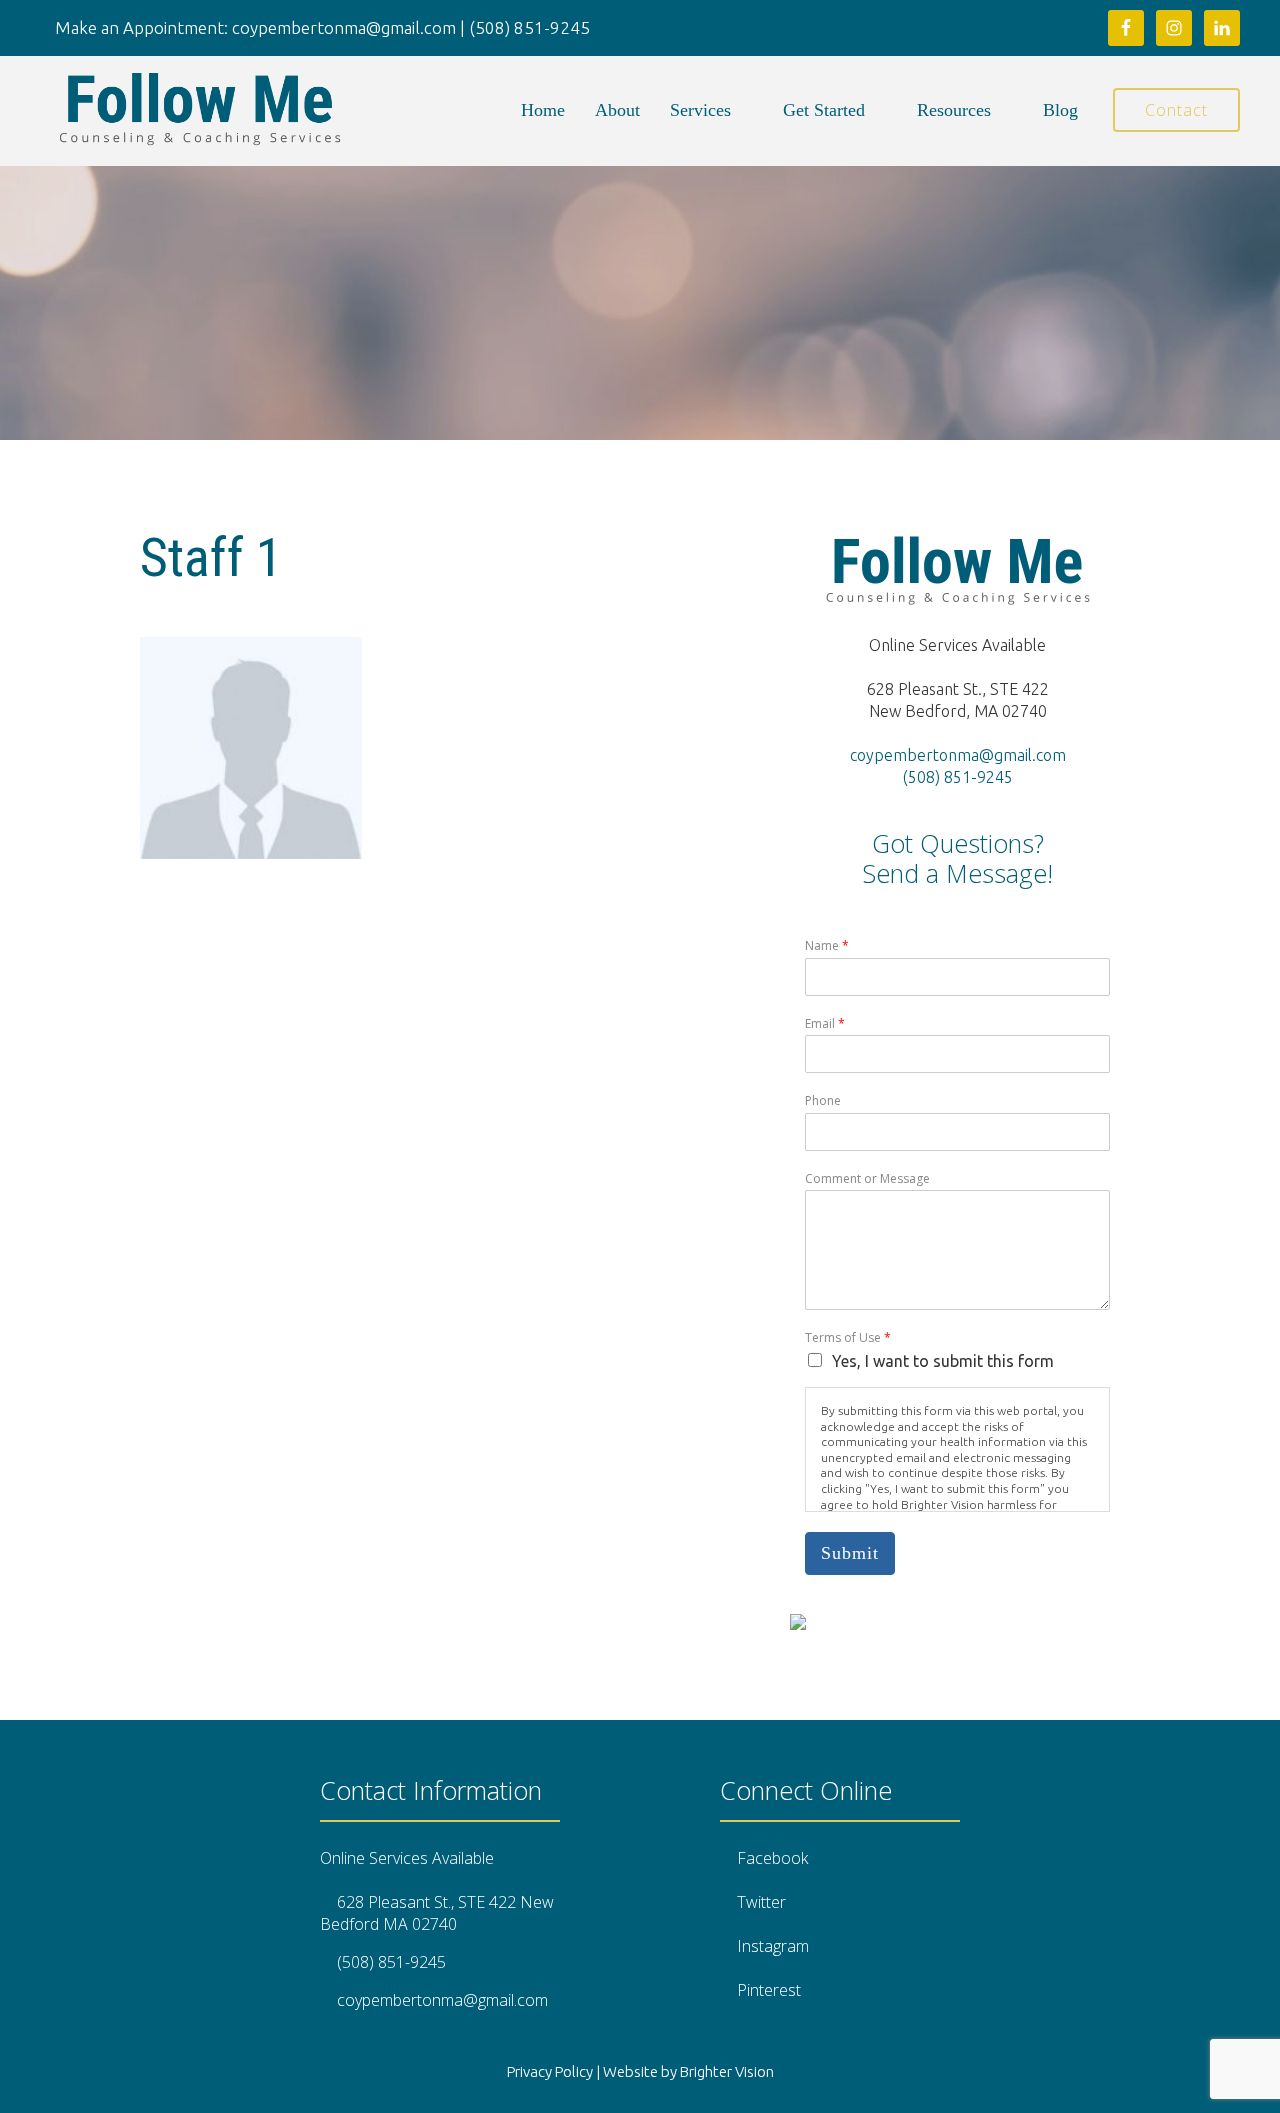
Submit (850, 1553)
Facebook (772, 1858)
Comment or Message (867, 1179)
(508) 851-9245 (958, 777)
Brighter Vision (727, 2071)
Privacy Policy (550, 2071)
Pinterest (769, 1990)
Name (827, 946)
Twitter (761, 1902)
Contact (1176, 110)
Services (700, 110)
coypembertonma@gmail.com (958, 755)
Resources (954, 110)
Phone (823, 1101)
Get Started (824, 110)
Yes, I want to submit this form (943, 1361)
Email (825, 1024)
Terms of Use (848, 1338)
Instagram (773, 1946)
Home (543, 110)
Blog (1060, 110)
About (617, 110)
